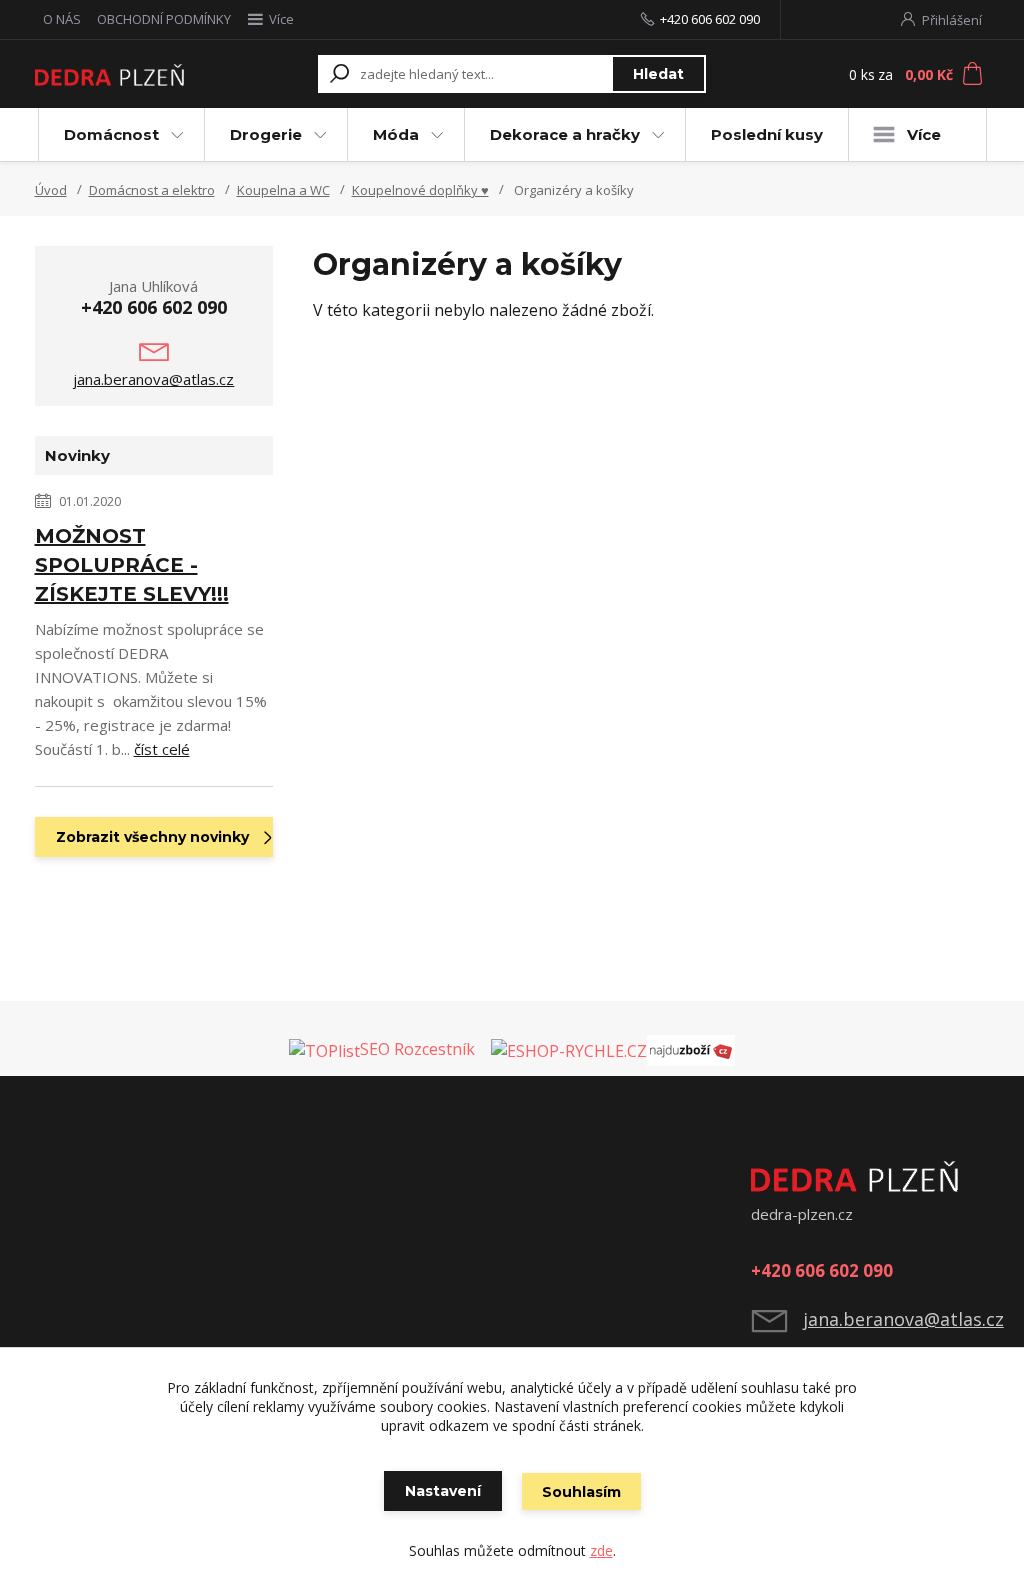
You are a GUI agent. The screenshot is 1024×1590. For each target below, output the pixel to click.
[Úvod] (109, 74)
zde (601, 1550)
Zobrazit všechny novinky (152, 837)
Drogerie (266, 134)
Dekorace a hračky (565, 134)
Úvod (51, 190)
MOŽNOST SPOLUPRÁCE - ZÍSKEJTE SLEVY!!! (132, 565)
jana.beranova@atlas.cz (153, 379)
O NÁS (62, 19)
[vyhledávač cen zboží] (485, 1049)
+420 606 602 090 (710, 19)
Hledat (658, 74)
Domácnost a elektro (152, 190)
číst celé (162, 749)
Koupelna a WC (283, 190)
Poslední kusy (767, 134)
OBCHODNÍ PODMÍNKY (164, 19)
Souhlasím (581, 1492)
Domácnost (111, 134)
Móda (396, 134)
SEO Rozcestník (417, 1049)
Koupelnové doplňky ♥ (420, 190)
